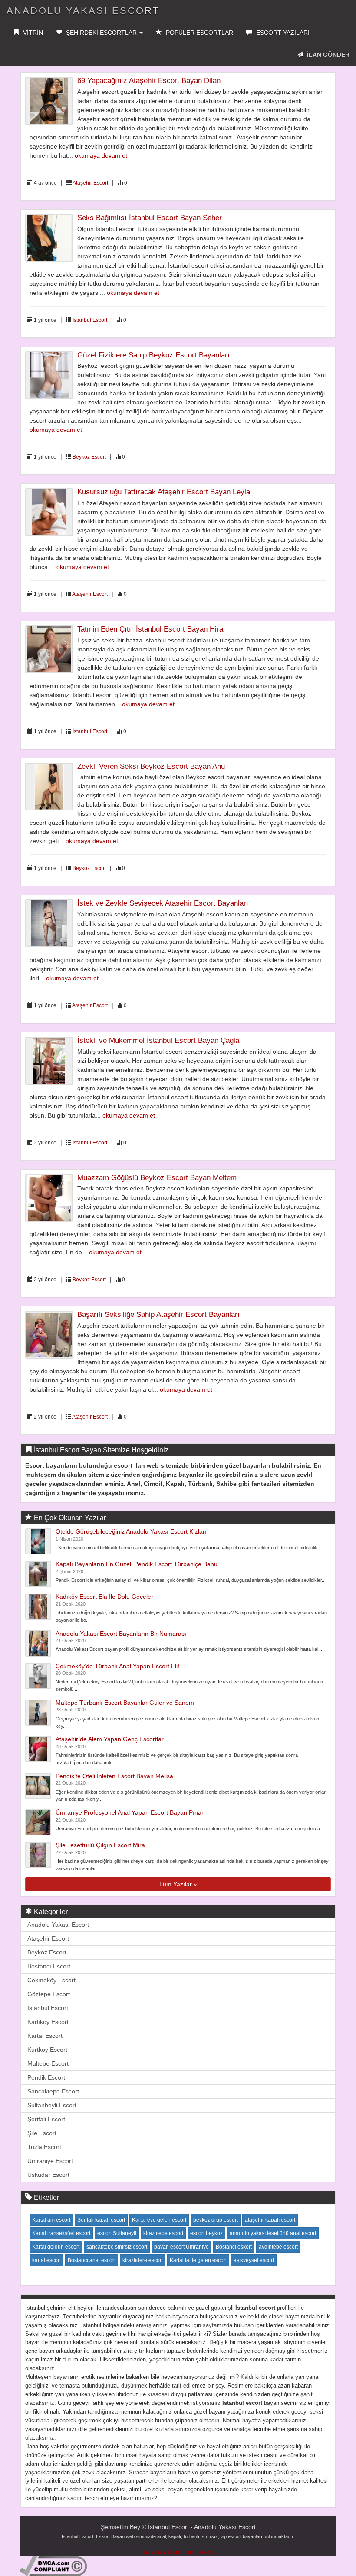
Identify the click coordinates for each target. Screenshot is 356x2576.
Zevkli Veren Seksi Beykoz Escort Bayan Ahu (151, 766)
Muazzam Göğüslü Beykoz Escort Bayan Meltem (157, 1178)
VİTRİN (32, 33)
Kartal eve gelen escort (159, 2220)
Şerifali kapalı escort (101, 2220)
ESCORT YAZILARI (282, 33)
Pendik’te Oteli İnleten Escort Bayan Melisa (114, 1776)
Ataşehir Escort (90, 183)
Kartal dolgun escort (56, 2247)
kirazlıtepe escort (163, 2233)
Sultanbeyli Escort (52, 2105)
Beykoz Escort (89, 457)
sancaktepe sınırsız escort (117, 2247)
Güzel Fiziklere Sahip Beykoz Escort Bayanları (153, 355)
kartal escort (46, 2260)
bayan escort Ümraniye (181, 2247)
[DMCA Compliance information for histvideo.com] (53, 2566)
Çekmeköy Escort (51, 1980)
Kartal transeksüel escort (61, 2233)
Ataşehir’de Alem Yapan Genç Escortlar (110, 1739)
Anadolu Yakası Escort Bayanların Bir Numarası (121, 1634)
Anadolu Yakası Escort (58, 1925)
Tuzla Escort (44, 2147)
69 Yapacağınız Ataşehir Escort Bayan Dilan (149, 81)
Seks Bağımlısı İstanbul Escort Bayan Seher (150, 218)
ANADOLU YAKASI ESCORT (83, 11)
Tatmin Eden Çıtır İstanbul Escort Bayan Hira (150, 629)
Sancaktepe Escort (53, 2091)
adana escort (162, 2552)
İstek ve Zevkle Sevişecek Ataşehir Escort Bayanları (163, 903)
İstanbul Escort (90, 320)
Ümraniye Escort (50, 2161)
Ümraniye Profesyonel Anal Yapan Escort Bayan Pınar (130, 1812)
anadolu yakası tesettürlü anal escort (273, 2233)
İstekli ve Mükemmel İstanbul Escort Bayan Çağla (158, 1040)
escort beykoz (206, 2233)
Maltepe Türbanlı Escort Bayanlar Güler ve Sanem (125, 1703)
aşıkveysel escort (254, 2260)
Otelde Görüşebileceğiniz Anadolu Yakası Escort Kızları (131, 1531)
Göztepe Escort (49, 1994)
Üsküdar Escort (48, 2175)
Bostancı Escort (49, 1966)
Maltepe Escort (48, 2063)
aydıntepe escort (278, 2247)
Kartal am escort (51, 2220)
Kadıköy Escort (48, 2022)
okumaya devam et (101, 155)
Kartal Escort (45, 2036)
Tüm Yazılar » (178, 1884)
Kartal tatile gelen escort (198, 2260)
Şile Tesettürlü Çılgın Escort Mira (100, 1845)
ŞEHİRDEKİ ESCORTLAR (101, 33)
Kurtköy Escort (47, 2050)
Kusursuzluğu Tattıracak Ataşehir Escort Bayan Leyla (164, 492)
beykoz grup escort (216, 2220)
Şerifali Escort (46, 2119)
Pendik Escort (46, 2077)
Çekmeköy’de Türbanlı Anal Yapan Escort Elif (117, 1666)
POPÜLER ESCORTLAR (199, 33)
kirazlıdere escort (143, 2260)
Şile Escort (42, 2133)
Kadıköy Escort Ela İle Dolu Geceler (104, 1597)
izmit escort (201, 2552)
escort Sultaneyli (117, 2233)
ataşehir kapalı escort (270, 2220)
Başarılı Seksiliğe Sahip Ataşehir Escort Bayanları (158, 1314)
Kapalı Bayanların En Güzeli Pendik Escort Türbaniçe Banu (137, 1564)
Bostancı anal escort (92, 2260)
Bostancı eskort (234, 2247)
